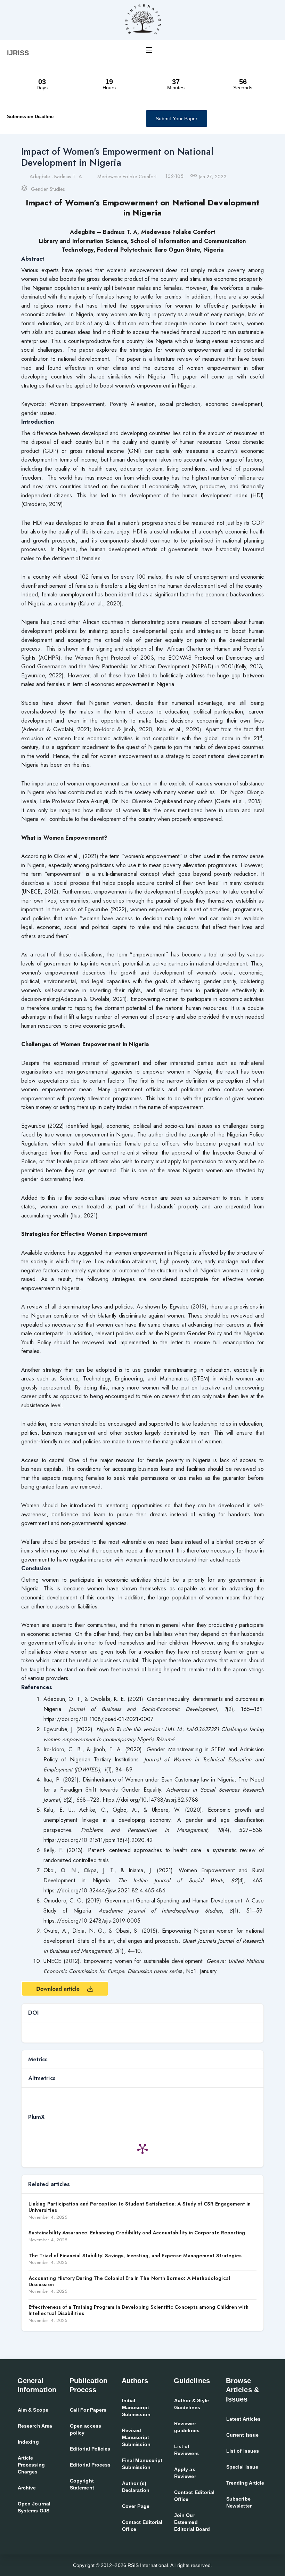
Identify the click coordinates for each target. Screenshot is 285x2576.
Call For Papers (88, 2410)
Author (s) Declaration (136, 2487)
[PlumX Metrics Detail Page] (142, 2149)
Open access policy (85, 2429)
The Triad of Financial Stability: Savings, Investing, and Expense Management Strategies (135, 2256)
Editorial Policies (90, 2449)
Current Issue (242, 2435)
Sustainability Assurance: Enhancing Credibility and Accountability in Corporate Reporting (137, 2233)
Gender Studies (48, 189)
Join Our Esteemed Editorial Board (192, 2522)
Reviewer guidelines (187, 2427)
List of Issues (243, 2451)
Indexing (28, 2442)
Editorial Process (90, 2465)
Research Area (35, 2426)
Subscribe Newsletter (239, 2502)
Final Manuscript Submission (142, 2464)
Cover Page (136, 2506)
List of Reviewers (186, 2450)
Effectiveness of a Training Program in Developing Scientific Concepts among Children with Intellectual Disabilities (139, 2310)
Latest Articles (243, 2419)
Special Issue (242, 2467)
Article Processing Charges (31, 2465)
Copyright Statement (82, 2484)
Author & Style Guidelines (192, 2404)
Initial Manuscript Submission (136, 2407)
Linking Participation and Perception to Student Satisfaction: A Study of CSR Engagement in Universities (140, 2207)
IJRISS (18, 53)
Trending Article (245, 2483)
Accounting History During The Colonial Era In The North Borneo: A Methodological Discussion (129, 2281)
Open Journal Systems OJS (34, 2507)
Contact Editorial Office (142, 2526)
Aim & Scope (33, 2410)
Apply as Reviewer (185, 2473)
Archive (27, 2488)
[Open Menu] (149, 50)
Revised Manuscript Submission (136, 2437)
